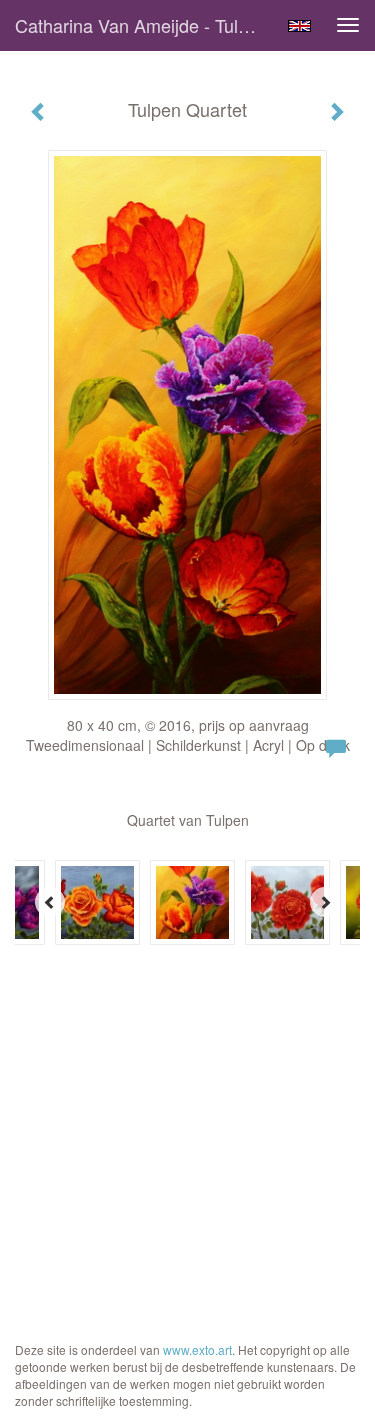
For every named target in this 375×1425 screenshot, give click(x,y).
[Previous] (50, 902)
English (299, 26)
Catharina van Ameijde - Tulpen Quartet (143, 25)
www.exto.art (197, 1349)
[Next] (325, 902)
